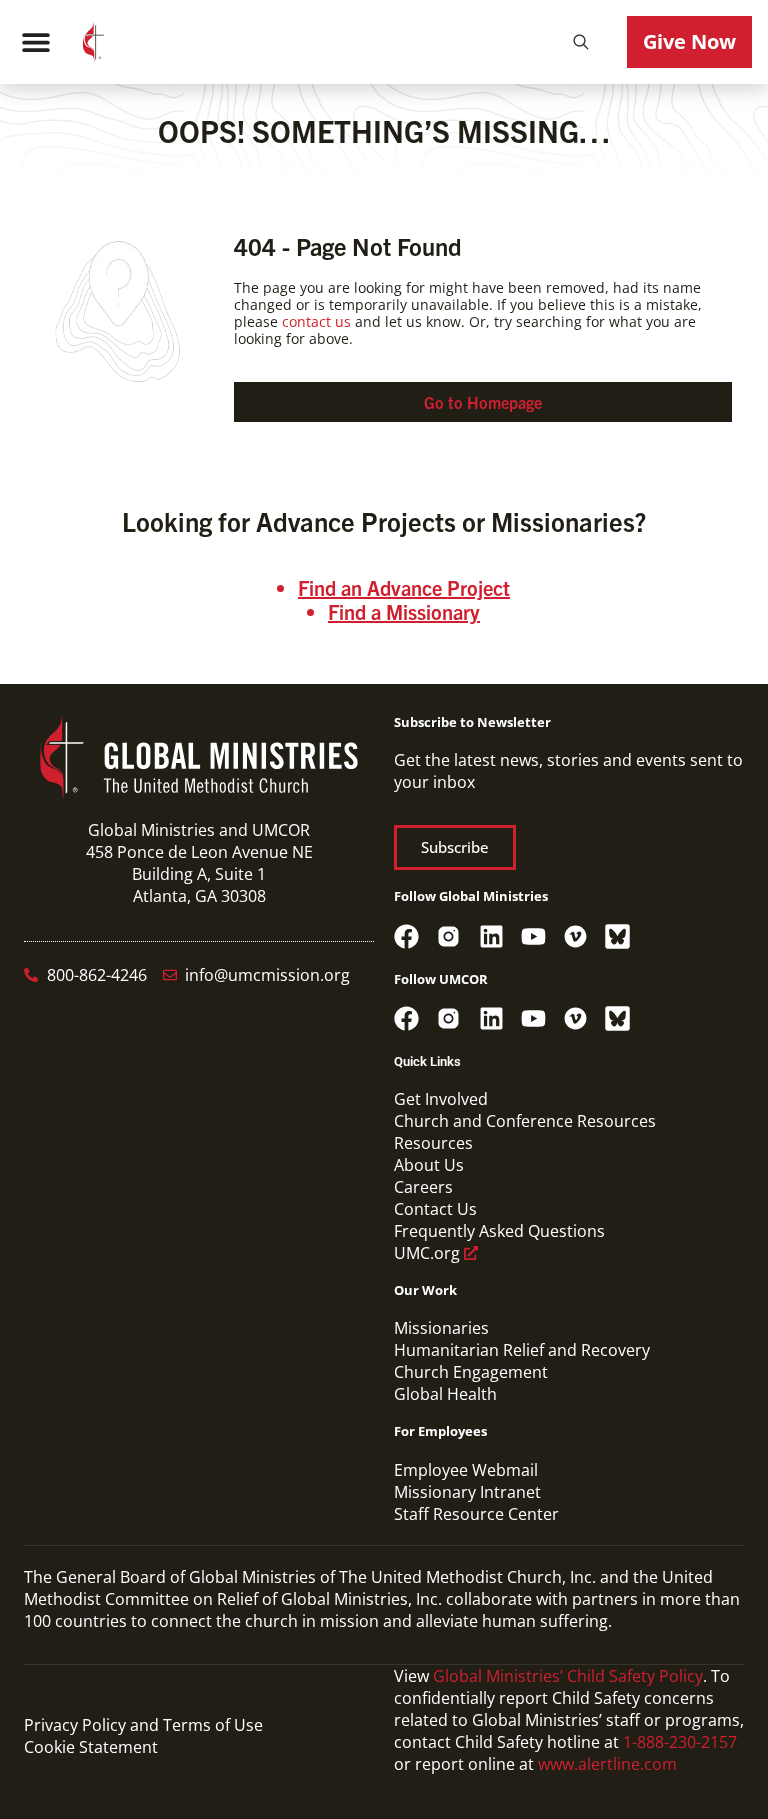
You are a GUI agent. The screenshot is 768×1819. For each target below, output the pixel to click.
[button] (581, 42)
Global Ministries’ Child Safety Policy (568, 1676)
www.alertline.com (607, 1764)
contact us (316, 321)
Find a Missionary (404, 611)
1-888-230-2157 (680, 1742)
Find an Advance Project (404, 587)
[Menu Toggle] (36, 42)
